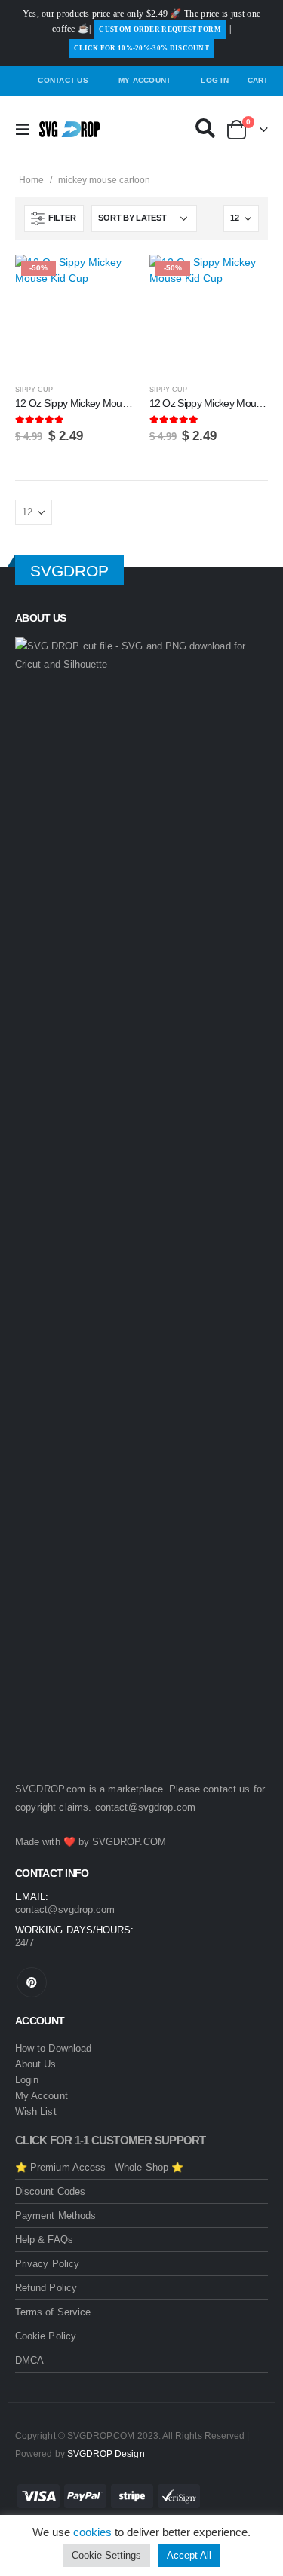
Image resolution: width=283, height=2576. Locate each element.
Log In (215, 80)
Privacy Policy (47, 2264)
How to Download (53, 2048)
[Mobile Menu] (27, 130)
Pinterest (32, 1982)
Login (27, 2080)
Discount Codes (50, 2191)
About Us (36, 2064)
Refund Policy (46, 2288)
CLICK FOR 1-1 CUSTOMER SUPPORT (111, 2141)
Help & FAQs (44, 2240)
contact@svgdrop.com (146, 1807)
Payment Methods (55, 2215)
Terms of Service (53, 2312)
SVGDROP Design (106, 2454)
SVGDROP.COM (129, 1842)
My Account (145, 80)
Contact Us (63, 80)
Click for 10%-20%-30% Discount (141, 48)
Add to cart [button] (109, 280)
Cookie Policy (46, 2336)
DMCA (29, 2360)
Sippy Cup (34, 390)
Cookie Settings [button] (106, 2555)
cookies (92, 2532)
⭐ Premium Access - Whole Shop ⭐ (99, 2167)
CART (258, 80)
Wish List (36, 2112)
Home (31, 180)
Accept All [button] (189, 2555)
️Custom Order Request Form (160, 29)
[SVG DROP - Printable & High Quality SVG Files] (69, 129)
